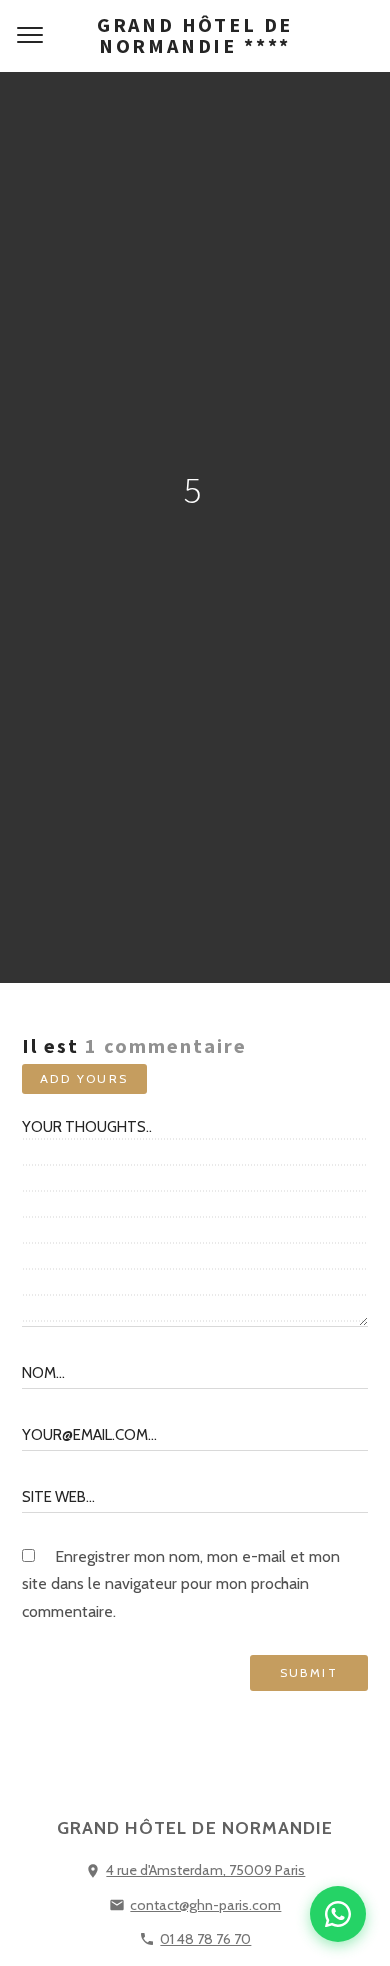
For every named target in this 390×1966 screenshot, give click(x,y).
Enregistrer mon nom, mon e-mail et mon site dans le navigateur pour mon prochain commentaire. (181, 1583)
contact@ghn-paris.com (205, 1905)
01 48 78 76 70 (205, 1939)
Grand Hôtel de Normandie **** (195, 35)
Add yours (84, 1078)
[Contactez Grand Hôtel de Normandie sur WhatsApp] (338, 1914)
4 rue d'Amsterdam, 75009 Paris (205, 1870)
